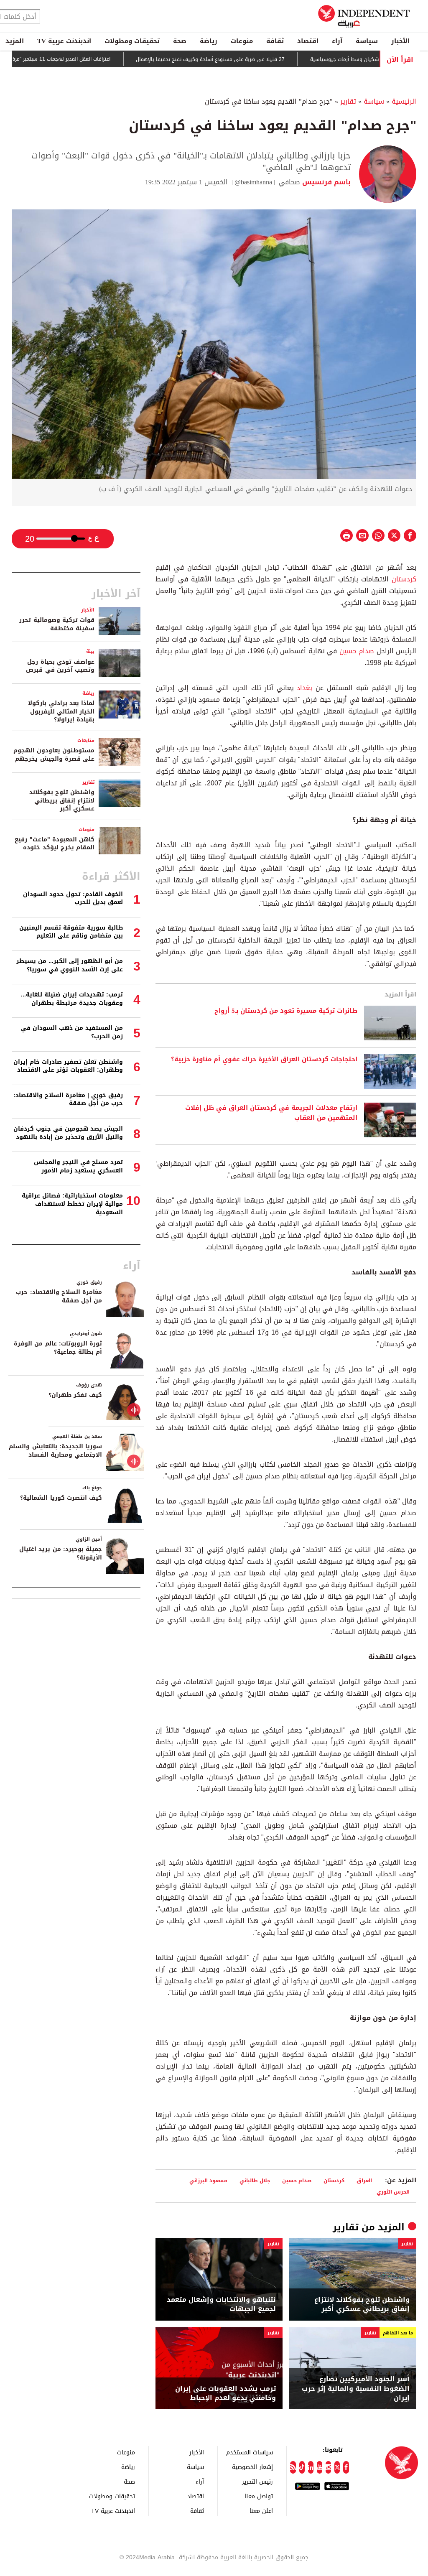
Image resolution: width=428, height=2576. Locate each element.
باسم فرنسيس (325, 182)
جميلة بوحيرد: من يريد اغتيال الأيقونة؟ (61, 1553)
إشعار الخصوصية (252, 2467)
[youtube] (320, 2467)
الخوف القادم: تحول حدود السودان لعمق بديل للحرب (73, 898)
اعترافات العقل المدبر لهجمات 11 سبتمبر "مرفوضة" (100, 59)
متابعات (86, 740)
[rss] (293, 2467)
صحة (180, 41)
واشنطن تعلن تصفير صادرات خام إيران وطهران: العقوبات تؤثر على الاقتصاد (68, 1066)
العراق (364, 2180)
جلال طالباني (255, 2180)
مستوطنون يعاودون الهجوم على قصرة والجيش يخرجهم (54, 755)
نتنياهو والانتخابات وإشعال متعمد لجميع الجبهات (221, 2305)
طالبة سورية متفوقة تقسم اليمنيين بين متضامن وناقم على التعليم (71, 932)
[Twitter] (337, 2467)
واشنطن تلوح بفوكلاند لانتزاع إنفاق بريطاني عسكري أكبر (362, 2305)
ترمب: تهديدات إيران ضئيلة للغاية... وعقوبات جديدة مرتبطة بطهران (72, 999)
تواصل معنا (259, 2496)
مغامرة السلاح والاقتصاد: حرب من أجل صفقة (59, 1296)
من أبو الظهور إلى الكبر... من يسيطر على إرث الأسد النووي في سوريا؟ (70, 965)
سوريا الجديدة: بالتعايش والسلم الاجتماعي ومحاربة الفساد (55, 1451)
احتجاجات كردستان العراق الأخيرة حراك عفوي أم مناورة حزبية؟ (264, 1060)
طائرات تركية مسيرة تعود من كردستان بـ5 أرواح (286, 1011)
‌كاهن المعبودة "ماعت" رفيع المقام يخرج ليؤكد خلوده (55, 844)
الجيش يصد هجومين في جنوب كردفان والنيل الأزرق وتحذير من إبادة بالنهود (68, 1133)
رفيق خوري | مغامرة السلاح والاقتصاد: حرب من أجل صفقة (68, 1099)
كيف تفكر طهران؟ (75, 1395)
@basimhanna (253, 182)
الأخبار (400, 41)
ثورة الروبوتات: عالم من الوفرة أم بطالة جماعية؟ (58, 1348)
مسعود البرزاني (208, 2180)
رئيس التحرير (257, 2481)
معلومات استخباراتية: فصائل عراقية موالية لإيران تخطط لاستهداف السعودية (72, 1204)
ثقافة (275, 41)
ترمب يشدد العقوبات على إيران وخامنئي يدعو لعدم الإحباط (225, 2394)
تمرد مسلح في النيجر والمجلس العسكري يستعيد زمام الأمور (78, 1166)
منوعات (242, 41)
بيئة (90, 651)
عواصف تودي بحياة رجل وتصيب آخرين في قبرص (60, 666)
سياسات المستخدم (250, 2452)
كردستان (403, 579)
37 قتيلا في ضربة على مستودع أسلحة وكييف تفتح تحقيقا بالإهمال (255, 59)
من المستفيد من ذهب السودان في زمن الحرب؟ (72, 1032)
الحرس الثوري (393, 2192)
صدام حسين (357, 651)
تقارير (348, 101)
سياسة (367, 41)
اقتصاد (308, 41)
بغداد (303, 688)
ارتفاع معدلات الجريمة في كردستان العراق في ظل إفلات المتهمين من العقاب (271, 1113)
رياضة (209, 41)
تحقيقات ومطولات (132, 41)
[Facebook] (346, 2467)
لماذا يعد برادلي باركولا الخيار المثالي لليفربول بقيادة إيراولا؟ (61, 711)
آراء (337, 41)
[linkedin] (311, 2467)
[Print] (346, 535)
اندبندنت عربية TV (64, 41)
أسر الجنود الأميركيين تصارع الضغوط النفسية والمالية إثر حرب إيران (356, 2389)
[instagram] (328, 2467)
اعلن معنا (261, 2511)
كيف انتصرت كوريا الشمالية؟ (61, 1498)
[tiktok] (302, 2467)
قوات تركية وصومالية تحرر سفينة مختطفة (57, 624)
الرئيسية (404, 101)
